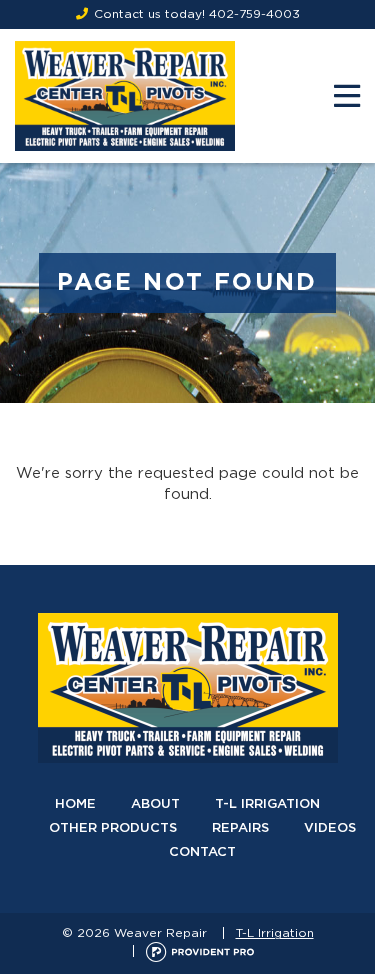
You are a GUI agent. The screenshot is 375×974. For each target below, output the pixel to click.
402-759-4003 (254, 14)
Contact (202, 852)
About (155, 804)
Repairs (240, 828)
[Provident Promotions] (200, 951)
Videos (330, 828)
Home (75, 804)
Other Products (113, 828)
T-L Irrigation (267, 804)
